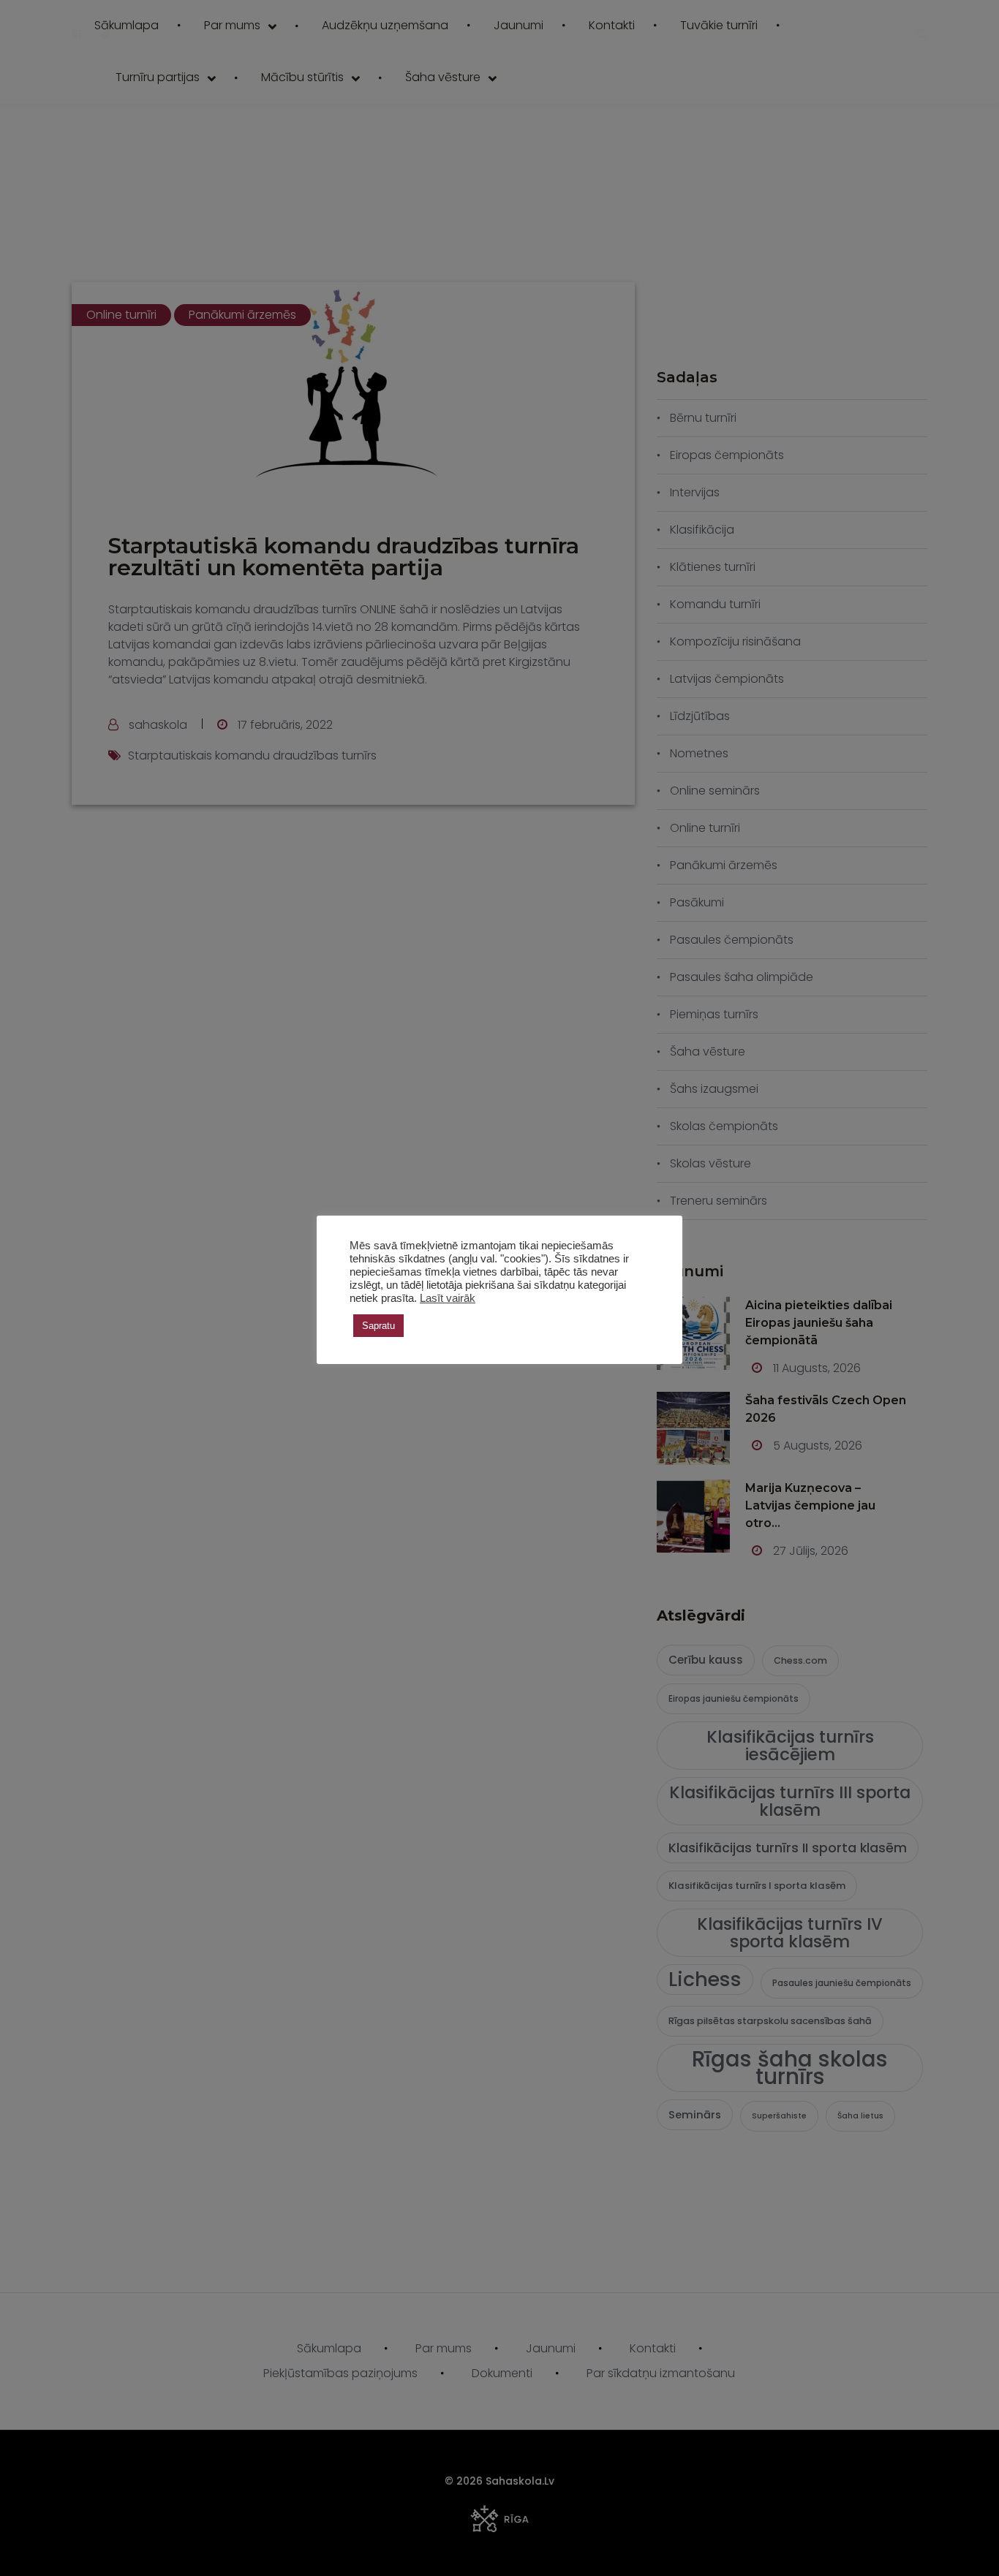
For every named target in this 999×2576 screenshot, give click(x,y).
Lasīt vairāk (448, 1298)
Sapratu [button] (378, 1326)
